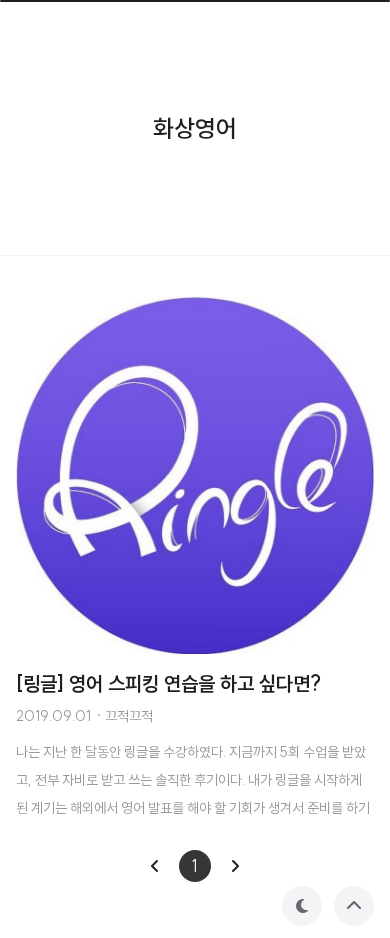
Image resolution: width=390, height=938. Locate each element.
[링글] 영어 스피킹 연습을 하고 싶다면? (168, 683)
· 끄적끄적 (124, 716)
